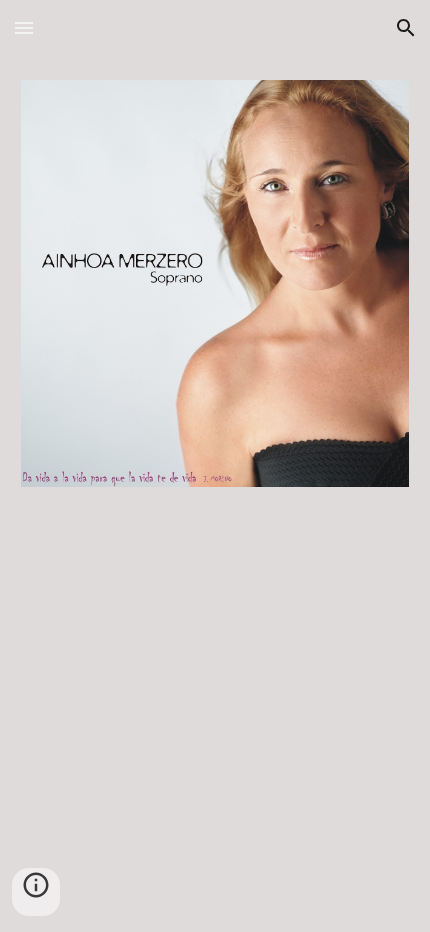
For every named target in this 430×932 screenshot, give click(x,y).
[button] (24, 27)
